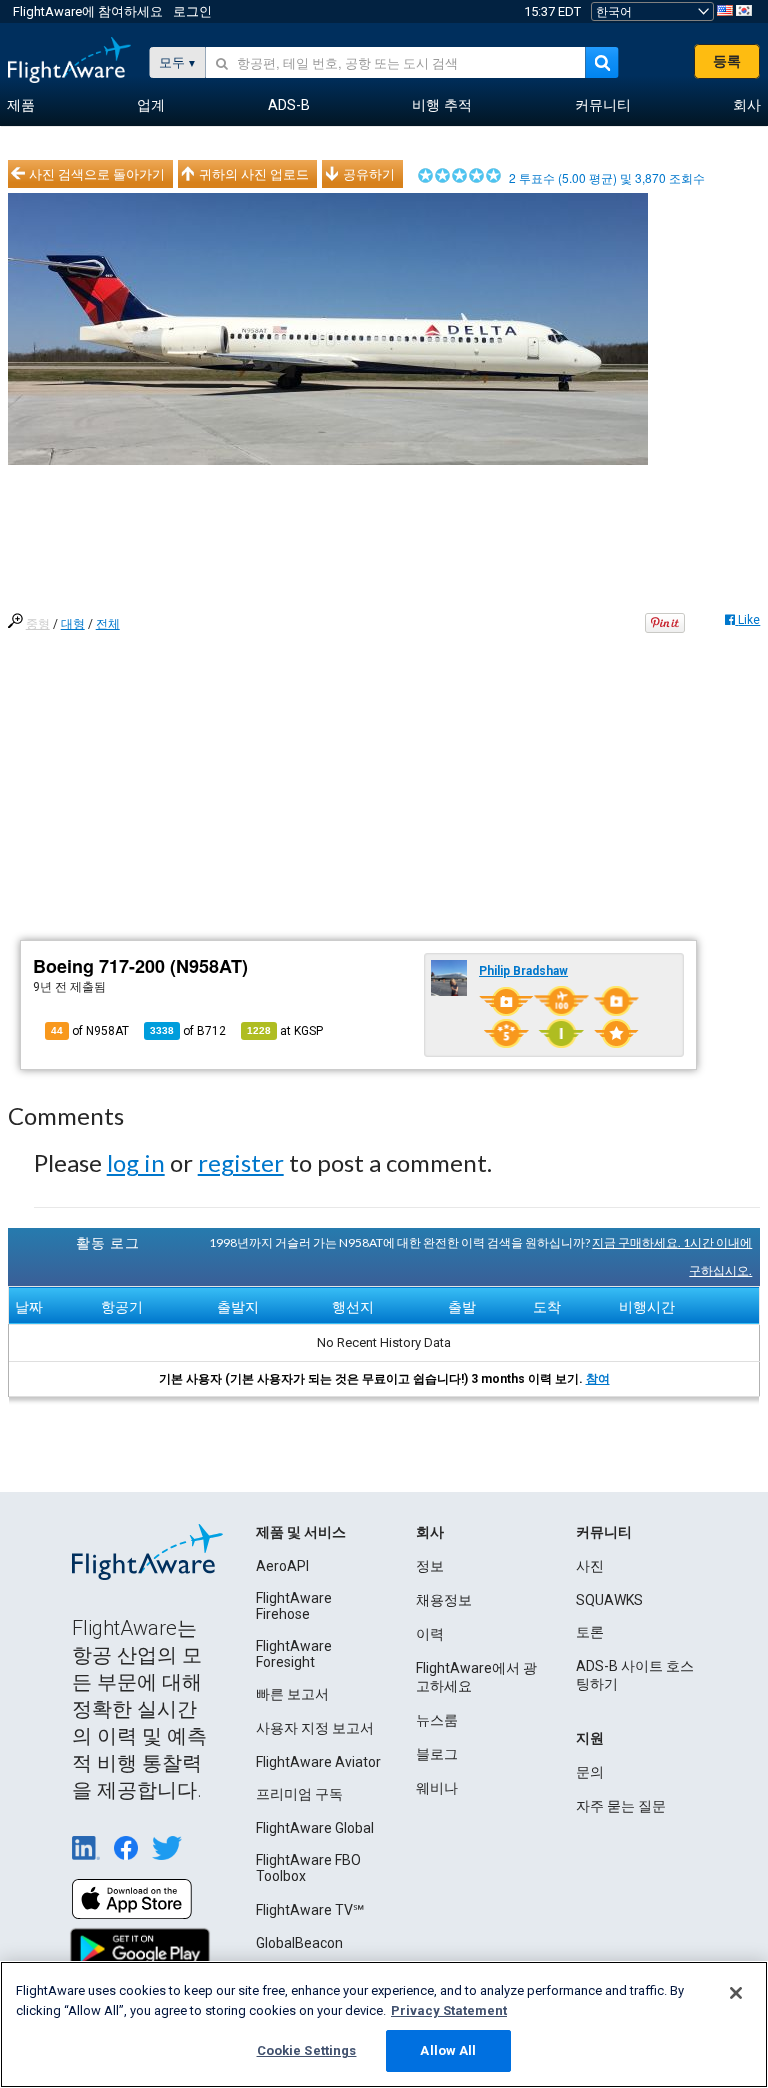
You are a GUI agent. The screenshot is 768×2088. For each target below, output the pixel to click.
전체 (108, 624)
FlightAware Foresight (294, 1654)
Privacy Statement (449, 2010)
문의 (590, 1772)
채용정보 (444, 1600)
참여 (598, 1379)
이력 (430, 1634)
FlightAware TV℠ (310, 1910)
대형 (73, 624)
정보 (430, 1566)
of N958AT (90, 1031)
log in (136, 1162)
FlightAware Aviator (318, 1762)
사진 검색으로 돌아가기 (97, 174)
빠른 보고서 (292, 1694)
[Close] (736, 1993)
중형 (38, 624)
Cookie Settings (307, 2050)
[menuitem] (21, 106)
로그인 (192, 11)
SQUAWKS (609, 1600)
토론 (590, 1632)
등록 (727, 61)
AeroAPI (282, 1566)
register (241, 1162)
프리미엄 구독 (299, 1794)
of (188, 1031)
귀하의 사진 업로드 (254, 174)
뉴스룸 (437, 1720)
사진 (590, 1566)
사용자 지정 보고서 (315, 1728)
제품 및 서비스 (301, 1532)
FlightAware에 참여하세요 (88, 11)
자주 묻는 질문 (621, 1806)
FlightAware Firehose (294, 1606)
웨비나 (437, 1788)
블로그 (437, 1754)
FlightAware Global (315, 1828)
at (285, 1031)
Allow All (448, 2050)
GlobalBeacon (299, 1943)
